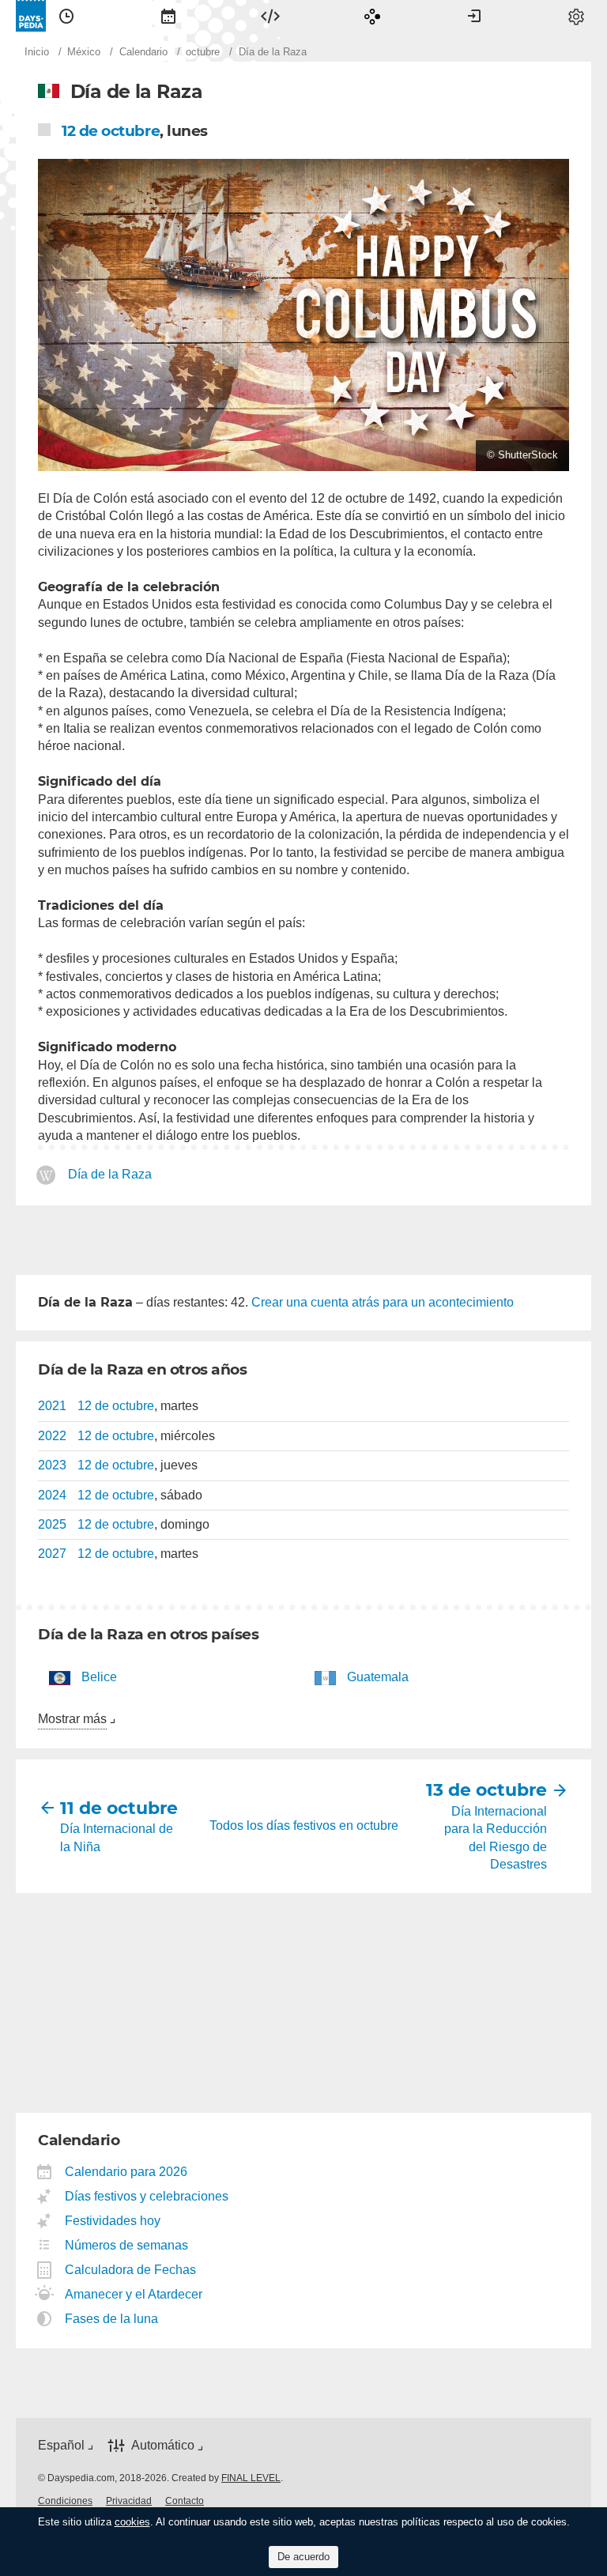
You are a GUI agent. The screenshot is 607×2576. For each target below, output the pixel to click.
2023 (52, 1465)
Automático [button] (163, 2445)
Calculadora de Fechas (131, 2270)
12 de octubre (111, 131)
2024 (52, 1495)
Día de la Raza (110, 1174)
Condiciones (65, 2501)
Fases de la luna (112, 2319)
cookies (132, 2522)
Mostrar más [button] (72, 1719)
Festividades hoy (113, 2221)
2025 (52, 1524)
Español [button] (61, 2445)
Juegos (372, 16)
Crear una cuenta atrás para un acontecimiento (383, 1302)
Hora (66, 16)
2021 (52, 1406)
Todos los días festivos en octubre (304, 1825)
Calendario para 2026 (126, 2172)
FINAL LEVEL (251, 2478)
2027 (52, 1554)
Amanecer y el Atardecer (134, 2294)
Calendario (168, 16)
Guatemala (378, 1677)
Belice (99, 1677)
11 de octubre (118, 1808)
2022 (52, 1436)
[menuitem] (66, 16)
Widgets (270, 16)
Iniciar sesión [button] (474, 16)
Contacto (185, 2501)
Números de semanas (127, 2245)
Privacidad (129, 2501)
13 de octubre (489, 1790)
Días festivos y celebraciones (147, 2196)
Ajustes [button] (576, 16)
